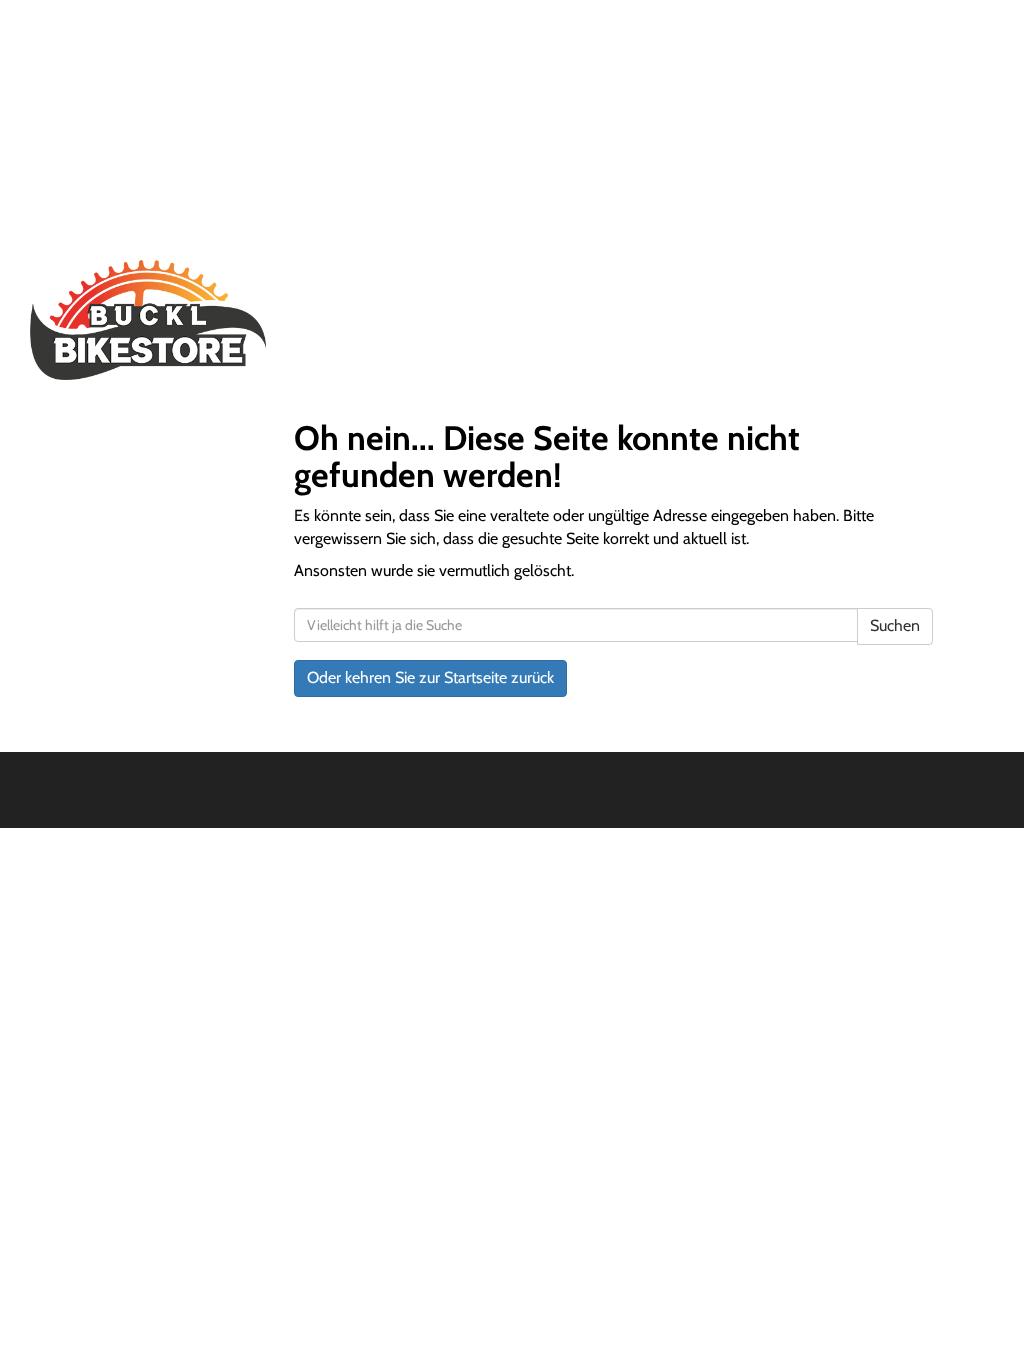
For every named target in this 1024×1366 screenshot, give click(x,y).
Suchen (895, 625)
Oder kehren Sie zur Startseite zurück (430, 677)
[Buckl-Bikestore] (222, 320)
